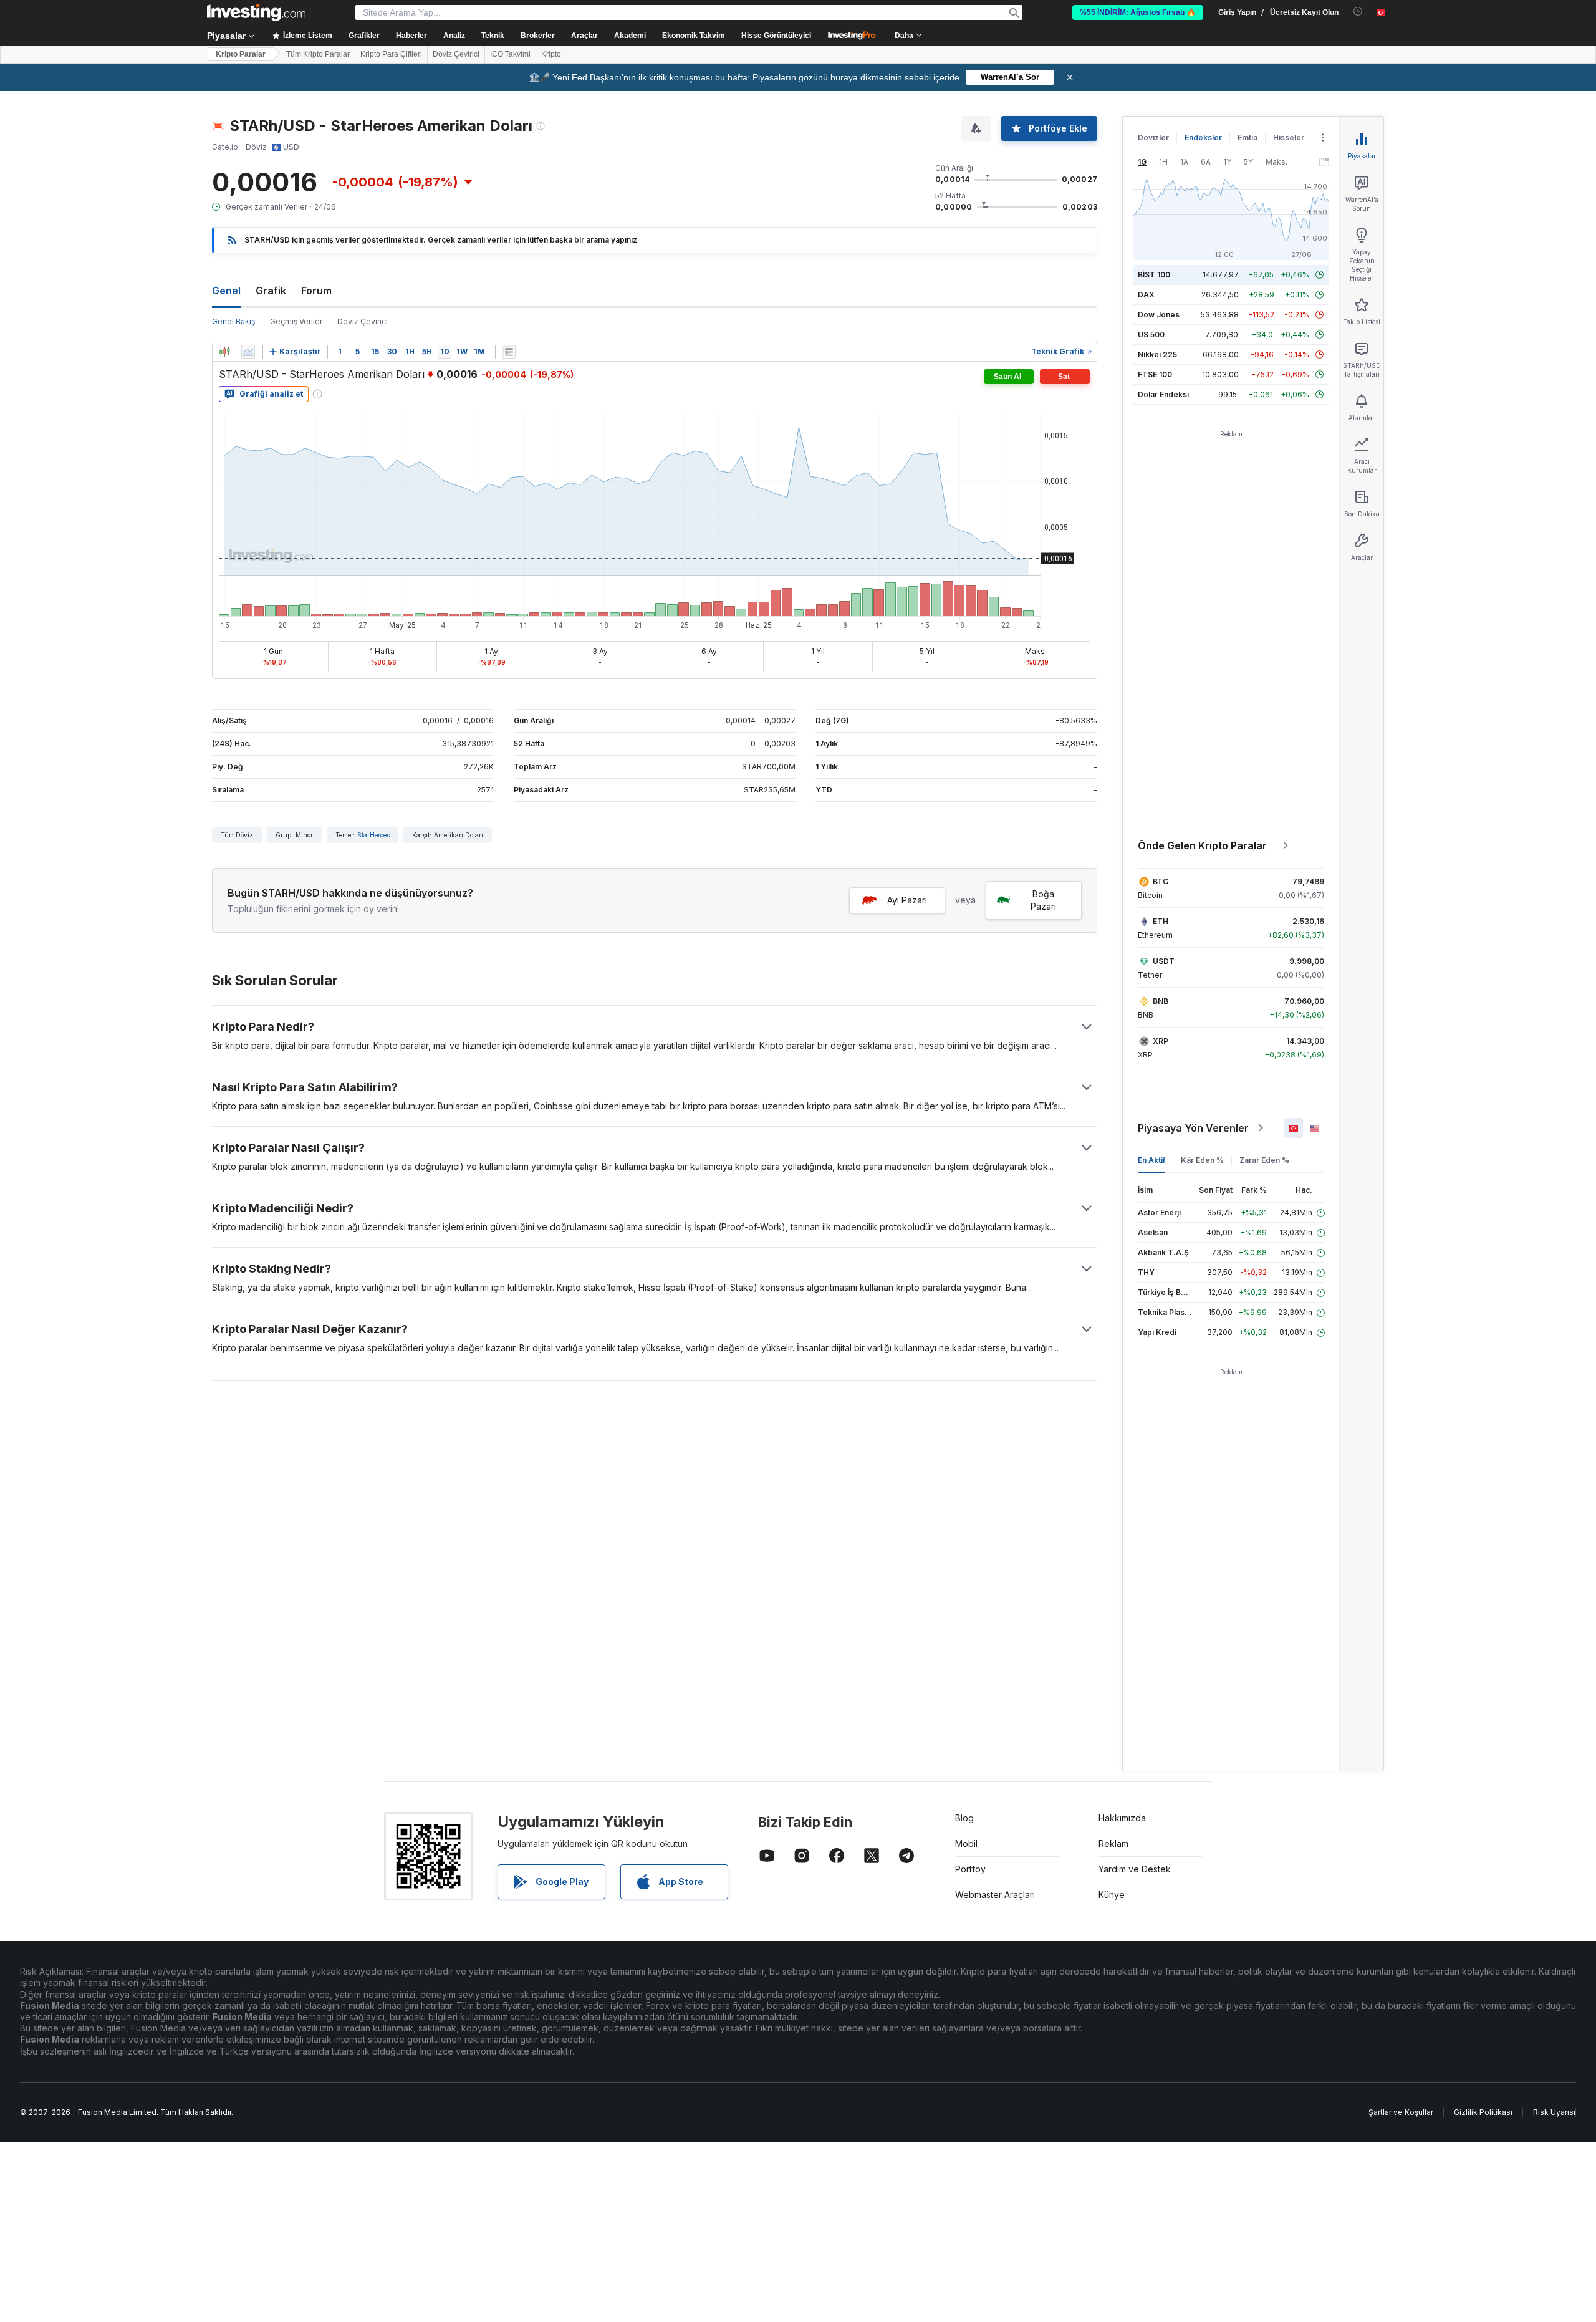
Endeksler (1203, 137)
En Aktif (1151, 1160)
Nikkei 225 (1157, 354)
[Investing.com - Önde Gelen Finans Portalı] (256, 12)
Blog (964, 1818)
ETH (1161, 921)
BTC (1161, 881)
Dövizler (1153, 137)
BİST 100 (1154, 275)
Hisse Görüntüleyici (776, 36)
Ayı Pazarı (907, 900)
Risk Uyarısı (1554, 2112)
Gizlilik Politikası (1483, 2112)
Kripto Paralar (241, 54)
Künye (1112, 1895)
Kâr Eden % (1202, 1160)
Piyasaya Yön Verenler (1193, 1128)
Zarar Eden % (1264, 1160)
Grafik (271, 291)
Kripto (551, 54)
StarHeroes (373, 835)
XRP (1161, 1041)
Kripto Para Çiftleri (391, 54)
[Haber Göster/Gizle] (509, 352)
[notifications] (1358, 12)
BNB (1161, 1001)
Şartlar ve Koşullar (1401, 2112)
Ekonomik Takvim (694, 36)
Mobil (966, 1843)
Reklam (1113, 1843)
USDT (1164, 961)
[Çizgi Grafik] (248, 352)
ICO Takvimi (510, 54)
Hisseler (1289, 137)
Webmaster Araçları (995, 1895)
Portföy (970, 1869)
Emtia (1247, 137)
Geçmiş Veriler (296, 321)
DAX (1146, 295)
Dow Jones (1159, 315)
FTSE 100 (1155, 374)
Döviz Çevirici (456, 54)
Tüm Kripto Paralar (318, 54)
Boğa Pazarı (1043, 900)
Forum (316, 291)
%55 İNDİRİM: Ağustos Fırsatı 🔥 (1138, 12)
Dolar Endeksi (1163, 394)
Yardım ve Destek (1135, 1869)
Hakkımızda (1122, 1818)
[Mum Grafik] (224, 352)
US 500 (1151, 335)
